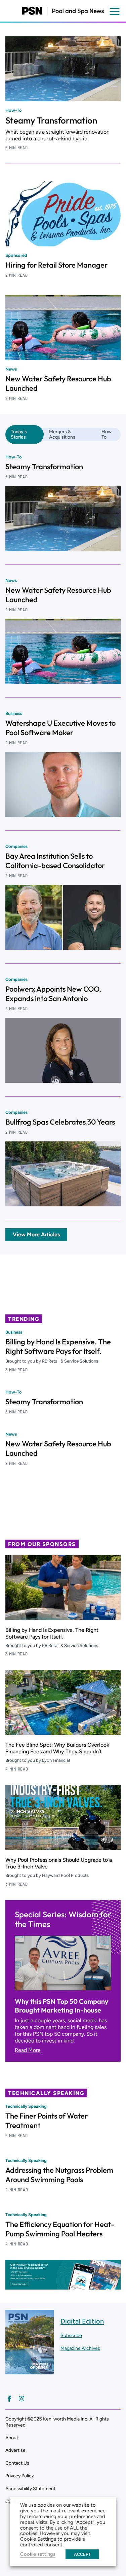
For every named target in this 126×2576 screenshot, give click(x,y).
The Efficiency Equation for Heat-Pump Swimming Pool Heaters (60, 2229)
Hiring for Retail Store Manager (56, 265)
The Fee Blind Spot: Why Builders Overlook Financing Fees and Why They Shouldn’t (57, 1748)
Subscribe (71, 2335)
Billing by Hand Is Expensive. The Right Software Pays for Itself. (58, 1346)
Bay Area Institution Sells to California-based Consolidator (55, 861)
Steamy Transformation (51, 120)
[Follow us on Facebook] (9, 2399)
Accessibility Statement (30, 2489)
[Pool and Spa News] (63, 11)
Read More (28, 2050)
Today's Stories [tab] (19, 434)
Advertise (15, 2450)
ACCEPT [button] (82, 2554)
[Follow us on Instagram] (22, 2399)
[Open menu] (115, 11)
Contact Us (17, 2463)
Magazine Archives (80, 2348)
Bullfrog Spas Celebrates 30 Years (60, 1122)
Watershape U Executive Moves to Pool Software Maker (60, 728)
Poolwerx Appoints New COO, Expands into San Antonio (53, 994)
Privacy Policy (20, 2476)
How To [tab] (107, 434)
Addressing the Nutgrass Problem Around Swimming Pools (59, 2175)
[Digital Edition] (30, 2371)
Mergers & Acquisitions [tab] (62, 434)
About (12, 2438)
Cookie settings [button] (38, 2554)
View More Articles (36, 1234)
